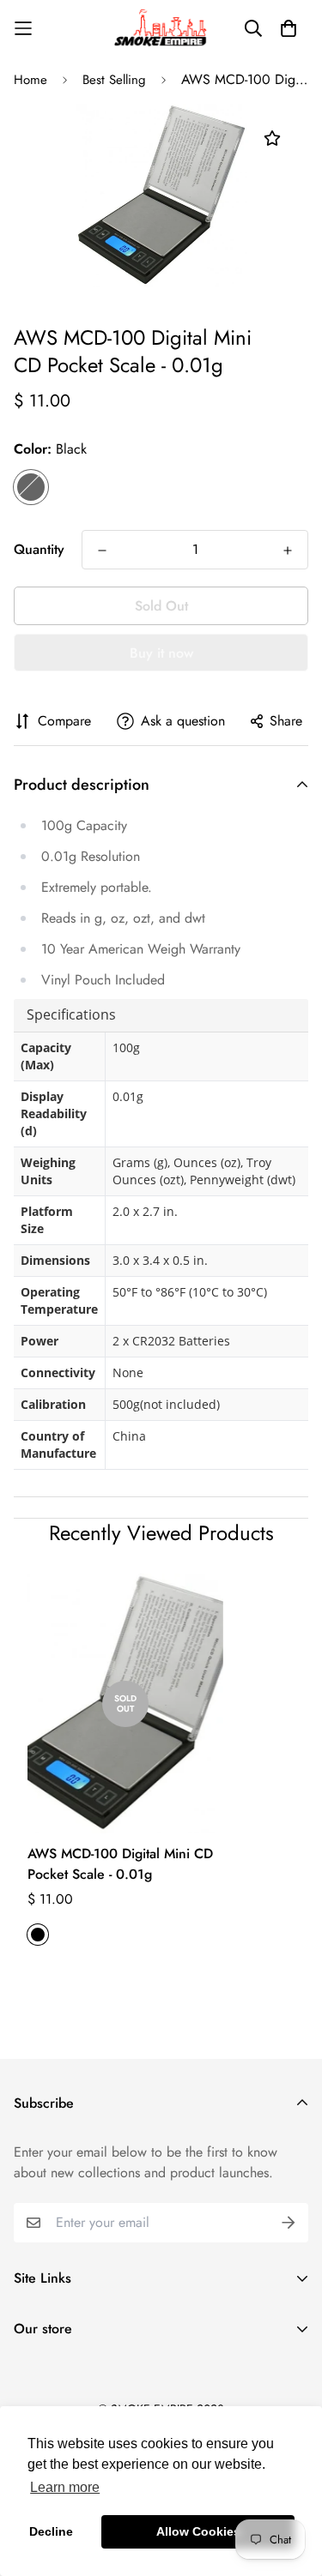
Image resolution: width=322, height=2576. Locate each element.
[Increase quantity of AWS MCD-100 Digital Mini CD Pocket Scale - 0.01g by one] (288, 551)
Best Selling (114, 80)
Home (30, 80)
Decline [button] (51, 2531)
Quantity (39, 549)
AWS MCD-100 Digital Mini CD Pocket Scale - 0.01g (120, 1864)
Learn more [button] (65, 2487)
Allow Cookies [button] (198, 2531)
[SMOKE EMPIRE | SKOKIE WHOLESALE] (161, 28)
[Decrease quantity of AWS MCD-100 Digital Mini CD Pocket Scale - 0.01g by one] (102, 551)
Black (31, 487)
